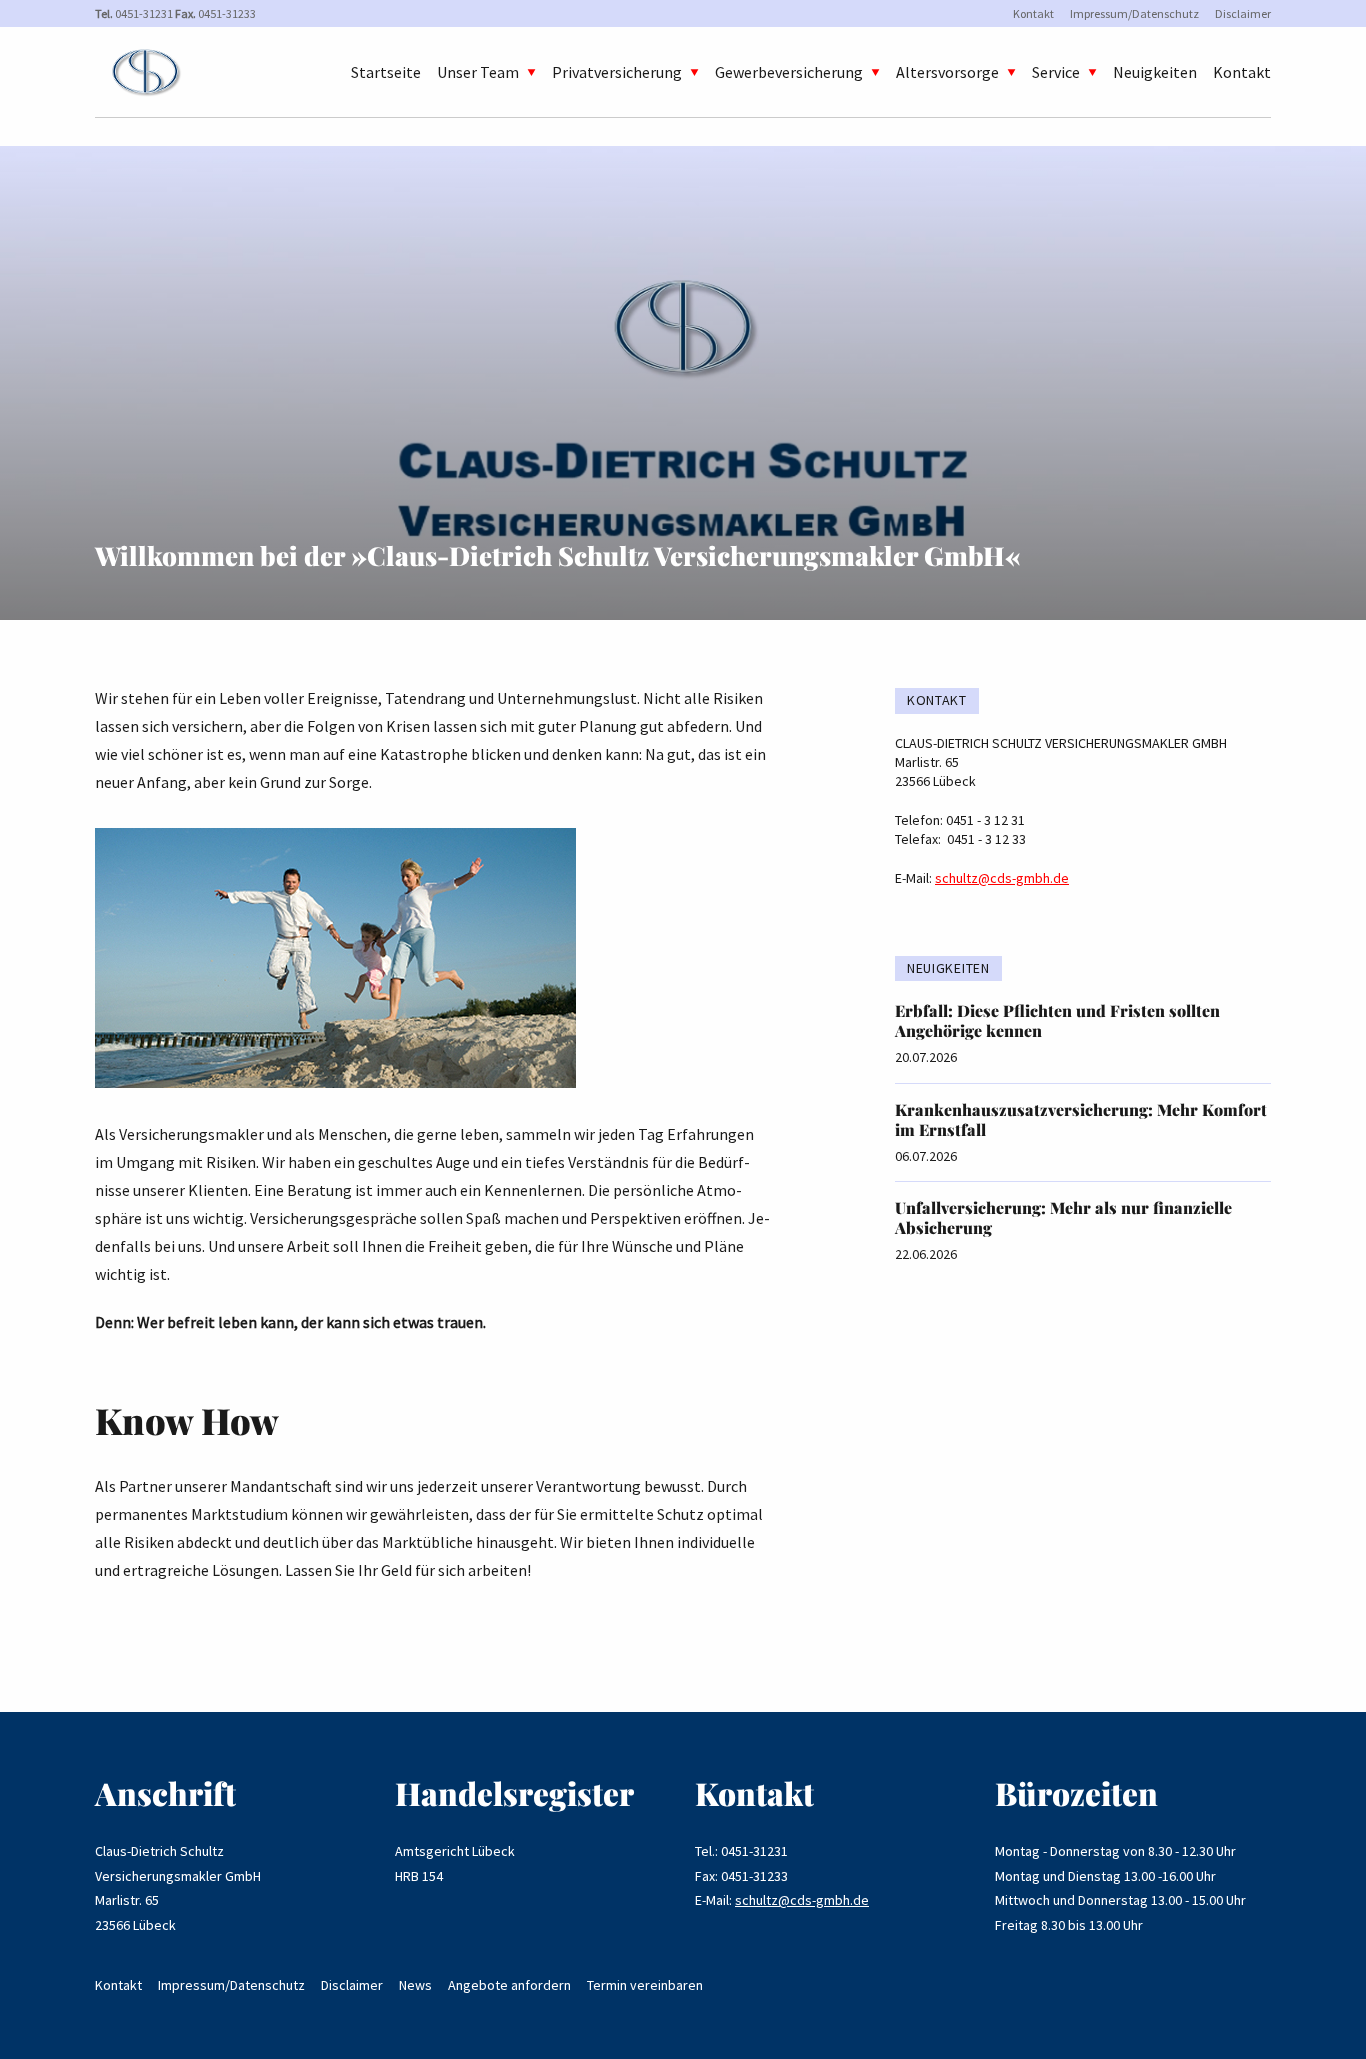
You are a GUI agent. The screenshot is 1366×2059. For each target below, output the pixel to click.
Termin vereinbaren (645, 1985)
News (415, 1985)
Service (1056, 72)
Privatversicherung (617, 72)
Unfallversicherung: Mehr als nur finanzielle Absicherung (1063, 1217)
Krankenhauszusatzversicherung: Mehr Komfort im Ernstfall (1081, 1119)
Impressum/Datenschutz (1134, 13)
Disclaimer (1243, 13)
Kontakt (1033, 13)
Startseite (386, 72)
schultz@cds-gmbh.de (1002, 878)
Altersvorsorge (947, 72)
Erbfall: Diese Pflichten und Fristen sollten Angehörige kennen (1057, 1020)
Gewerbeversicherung (789, 72)
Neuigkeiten (1155, 72)
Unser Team (478, 72)
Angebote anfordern (509, 1985)
